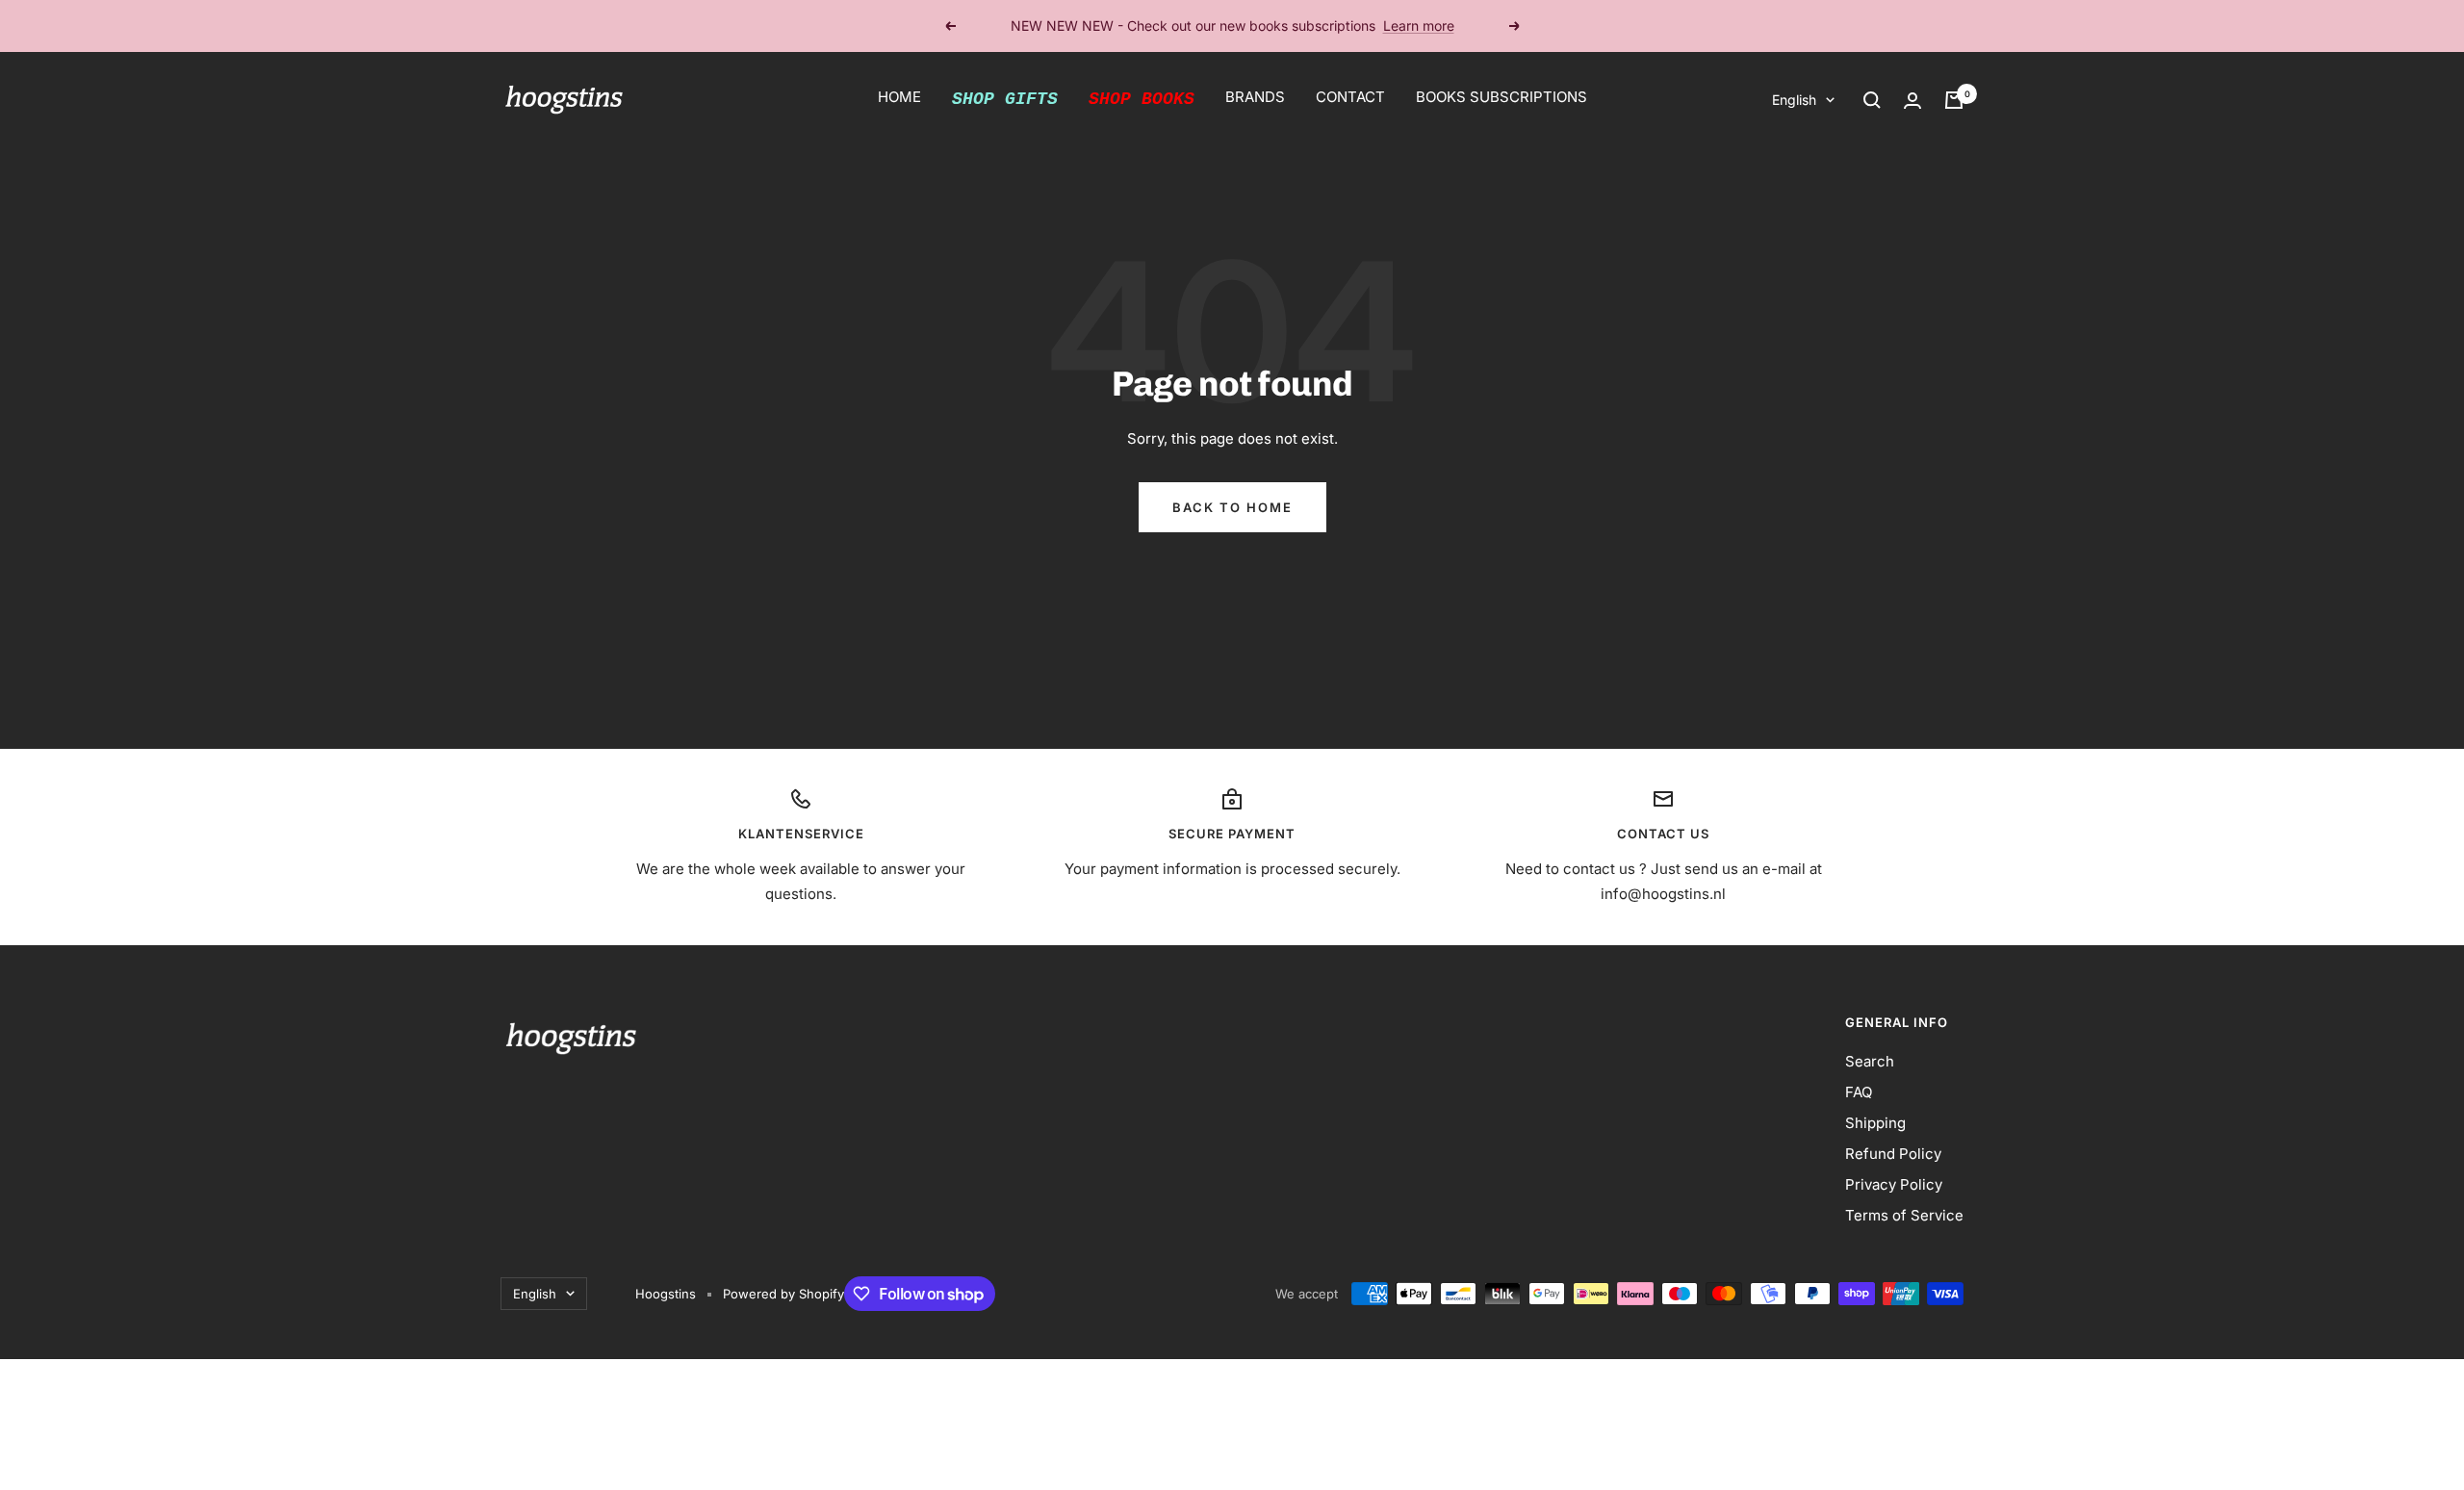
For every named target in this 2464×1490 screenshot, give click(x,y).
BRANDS (1255, 97)
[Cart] (1954, 100)
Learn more (1419, 26)
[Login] (1912, 101)
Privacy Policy (1894, 1184)
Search (1870, 1061)
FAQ (1859, 1092)
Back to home (1232, 507)
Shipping (1875, 1123)
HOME (899, 97)
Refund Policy (1893, 1154)
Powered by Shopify (783, 1294)
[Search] (1872, 100)
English (1794, 100)
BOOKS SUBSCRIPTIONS (1501, 97)
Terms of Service (1904, 1215)
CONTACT (1350, 97)
